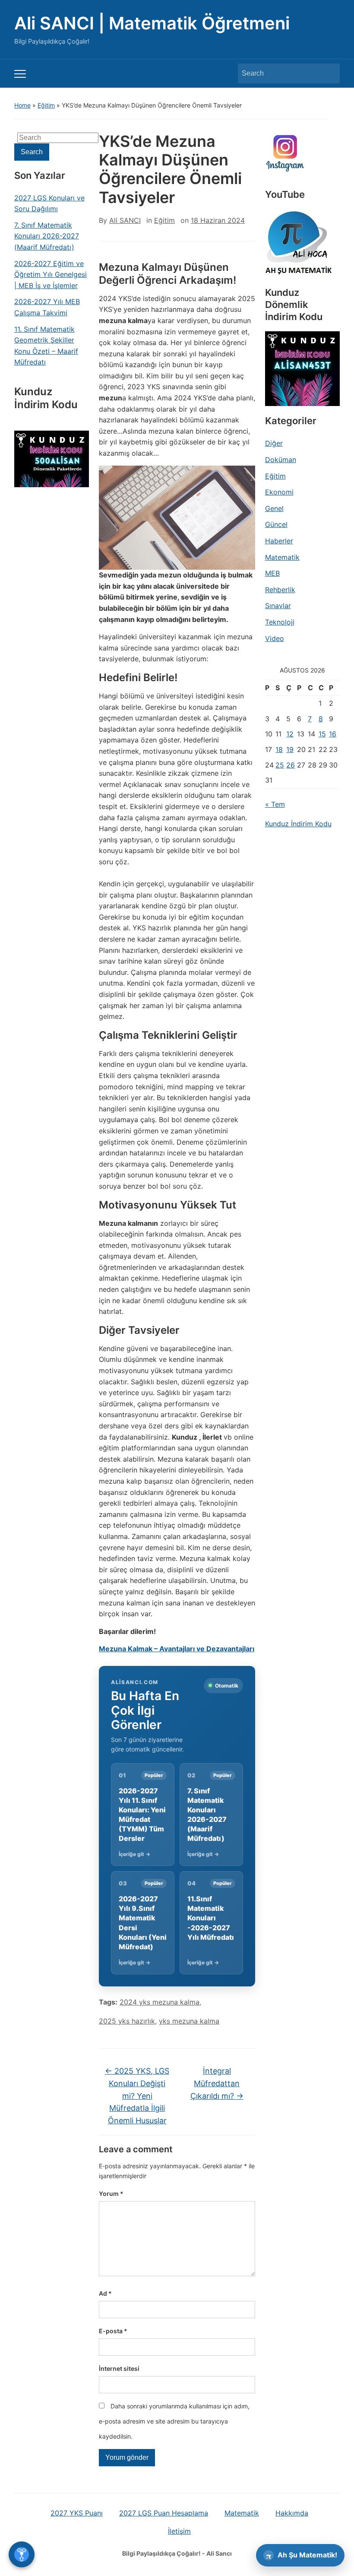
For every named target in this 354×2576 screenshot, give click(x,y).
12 (290, 734)
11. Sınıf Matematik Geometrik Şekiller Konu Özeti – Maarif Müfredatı (46, 346)
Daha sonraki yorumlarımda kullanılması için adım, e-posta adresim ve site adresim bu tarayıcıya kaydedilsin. (174, 2421)
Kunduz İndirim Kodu (298, 824)
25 (280, 765)
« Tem (275, 804)
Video (275, 638)
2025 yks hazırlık (127, 2021)
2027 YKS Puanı (77, 2513)
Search (329, 73)
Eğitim (46, 105)
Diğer (274, 443)
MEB (272, 573)
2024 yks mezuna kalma (160, 2002)
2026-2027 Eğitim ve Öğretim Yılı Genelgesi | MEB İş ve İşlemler (51, 274)
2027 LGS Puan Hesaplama (164, 2513)
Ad (105, 2293)
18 (279, 749)
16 (333, 734)
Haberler (279, 541)
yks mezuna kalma (189, 2021)
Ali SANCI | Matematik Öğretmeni (152, 23)
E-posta (113, 2331)
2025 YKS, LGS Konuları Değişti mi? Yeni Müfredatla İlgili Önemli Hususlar (137, 2096)
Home (22, 105)
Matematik (282, 557)
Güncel (276, 524)
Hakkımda (292, 2513)
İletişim (179, 2531)
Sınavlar (278, 606)
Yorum (111, 2194)
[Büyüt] (244, 477)
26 (291, 765)
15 (322, 734)
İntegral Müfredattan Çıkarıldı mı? (217, 2083)
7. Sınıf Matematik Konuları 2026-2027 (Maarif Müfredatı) (47, 236)
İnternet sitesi (119, 2368)
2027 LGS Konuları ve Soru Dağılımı (49, 203)
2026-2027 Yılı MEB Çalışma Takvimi (47, 307)
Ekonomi (279, 492)
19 (290, 749)
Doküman (281, 460)
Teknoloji (280, 622)
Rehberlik (280, 590)
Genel (274, 508)
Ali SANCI (125, 220)
